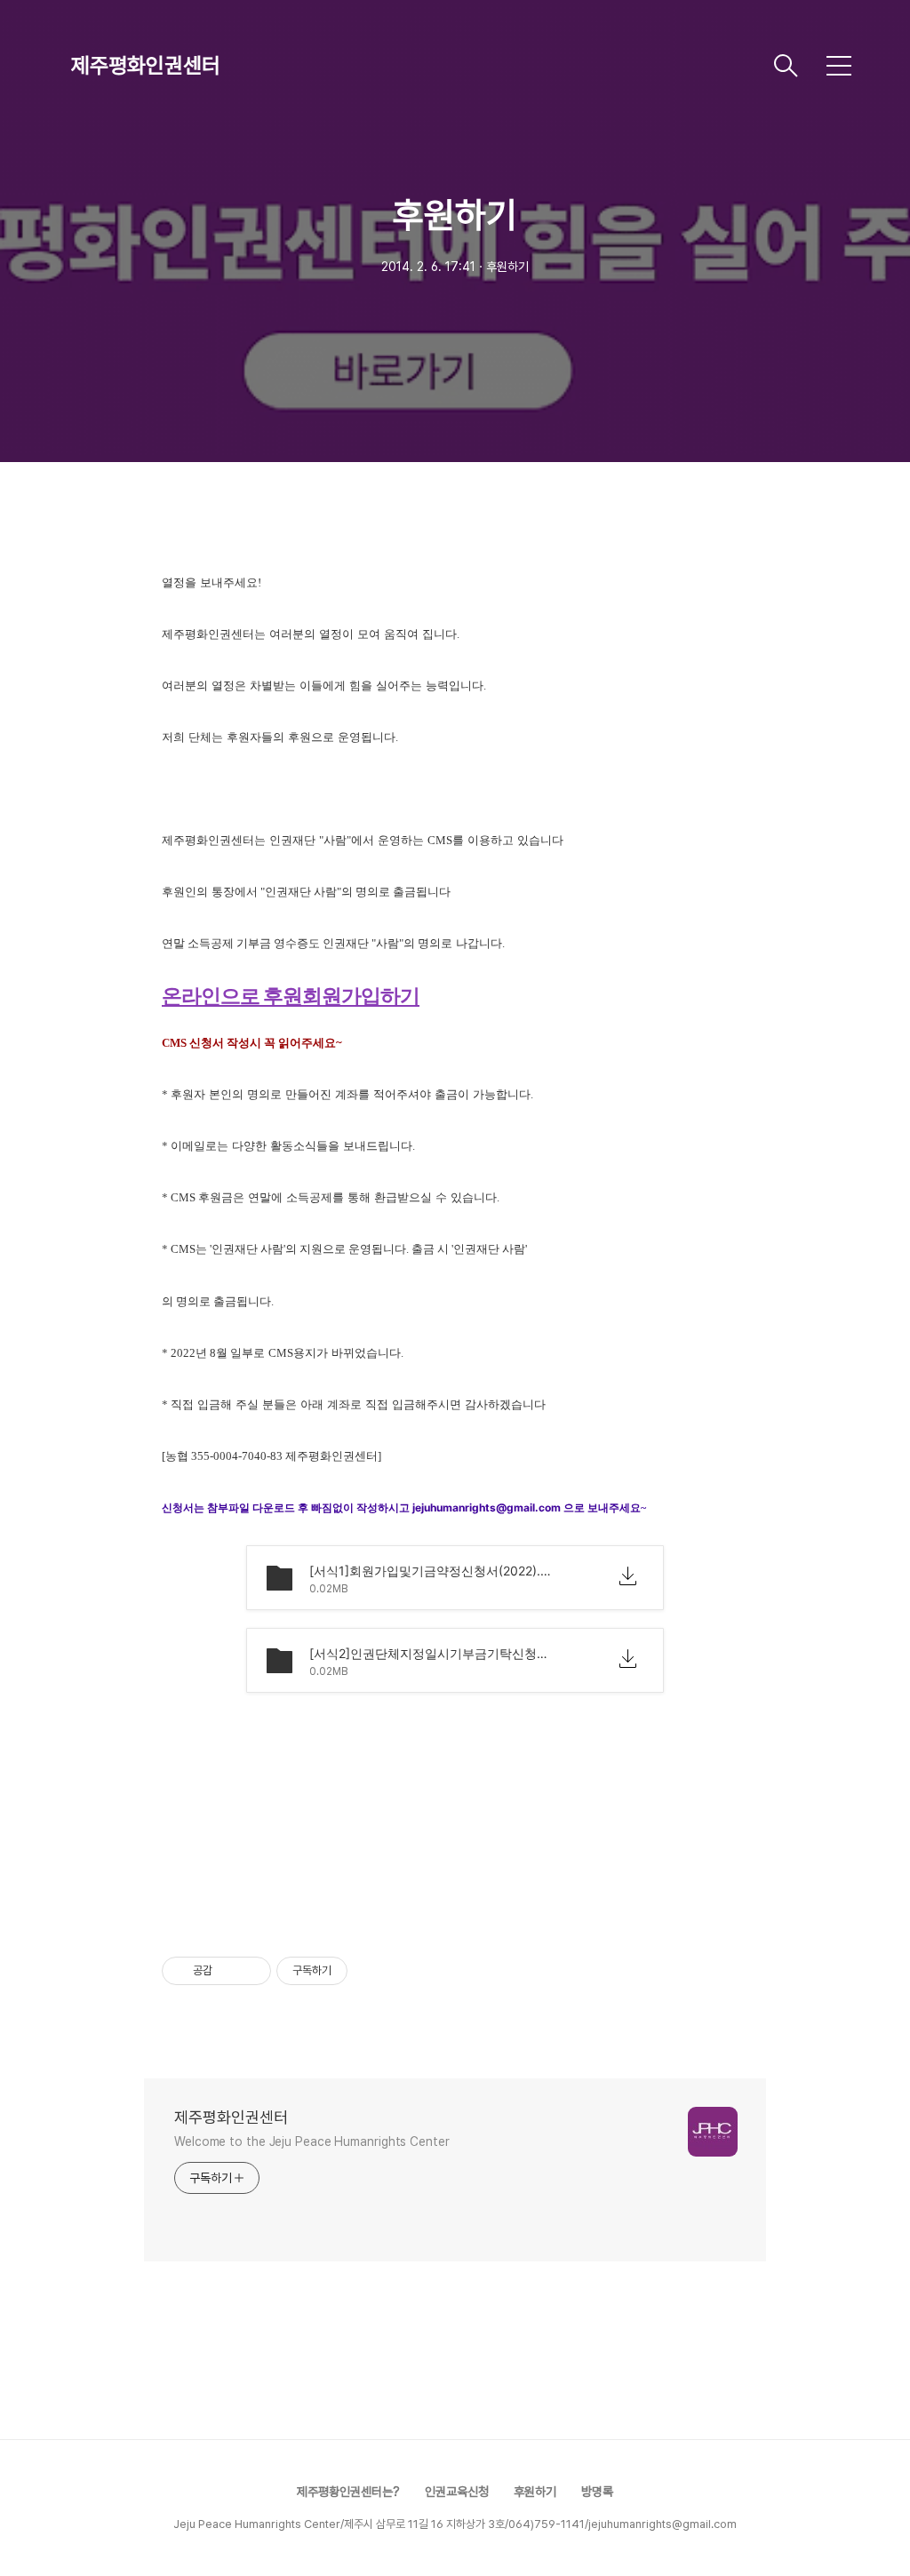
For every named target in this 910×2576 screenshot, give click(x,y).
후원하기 (535, 2492)
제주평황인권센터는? (348, 2492)
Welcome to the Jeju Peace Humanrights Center (312, 2141)
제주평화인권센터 (146, 65)
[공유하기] (229, 1971)
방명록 (597, 2492)
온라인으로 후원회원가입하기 (291, 996)
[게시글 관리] (251, 1971)
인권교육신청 (457, 2492)
